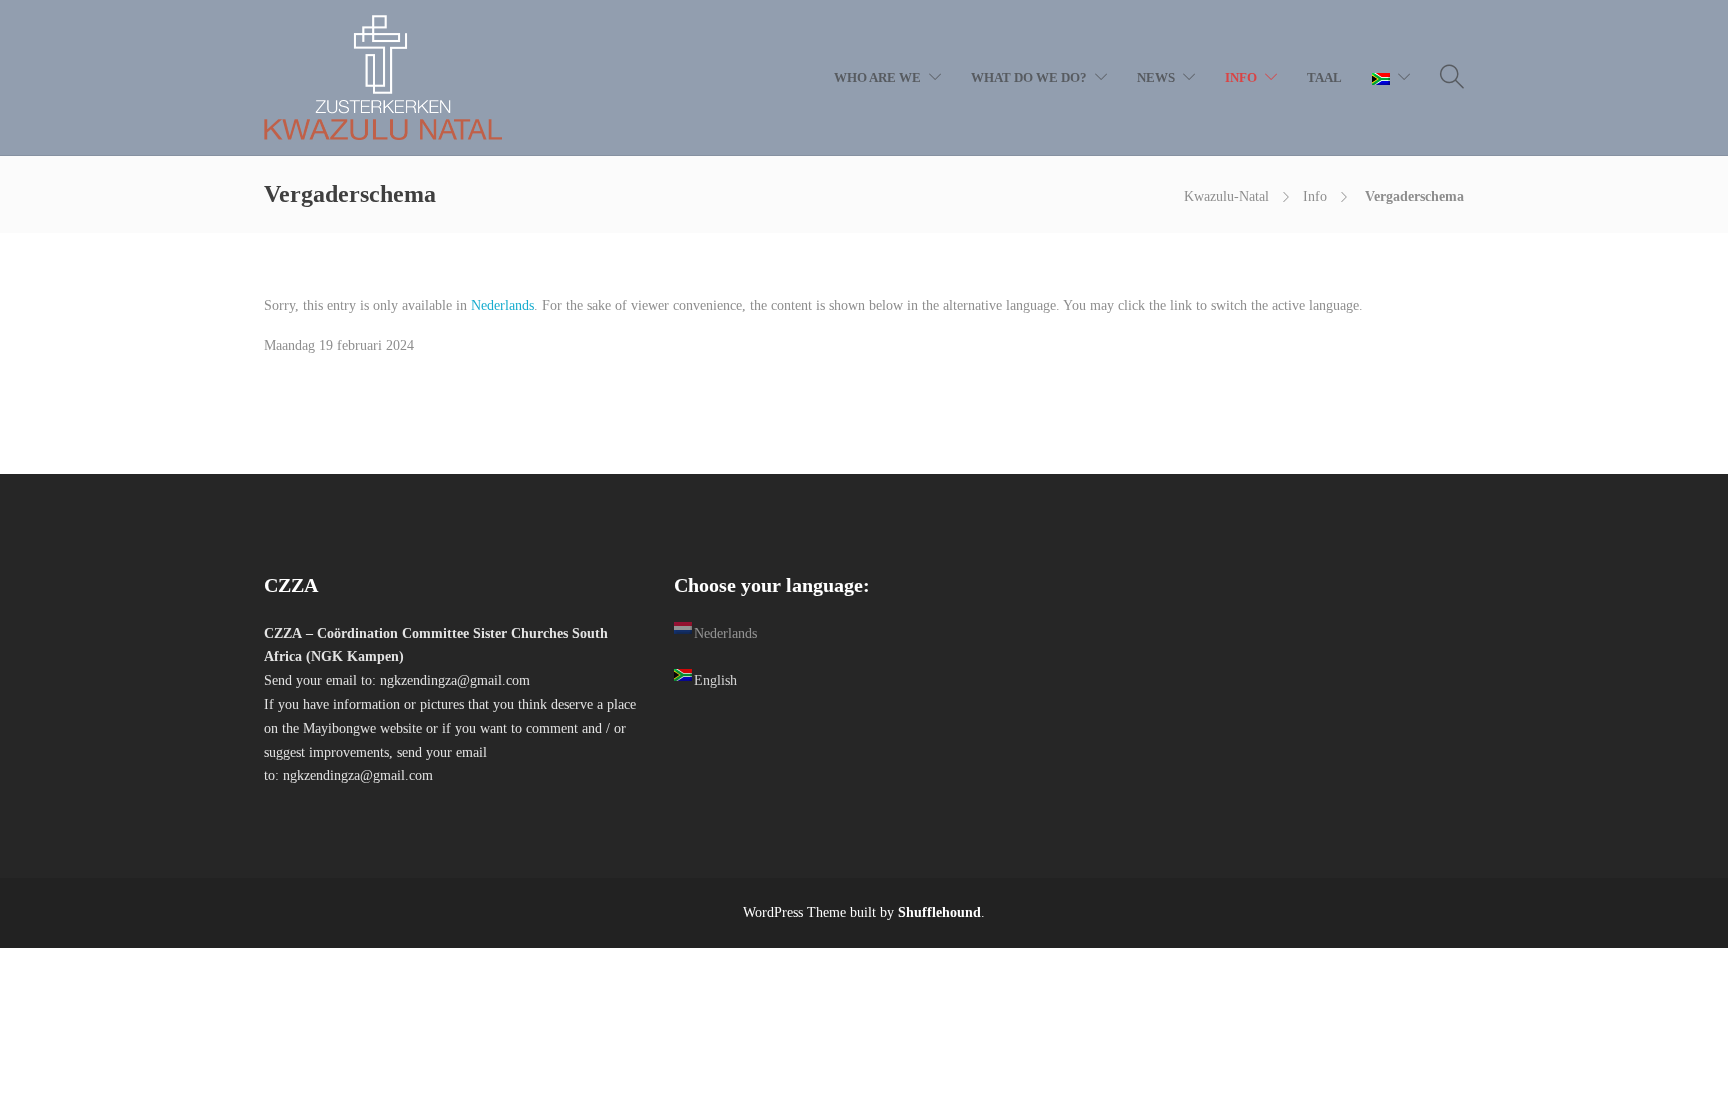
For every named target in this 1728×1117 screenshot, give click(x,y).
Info (1241, 77)
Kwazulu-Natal (1226, 196)
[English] (1391, 78)
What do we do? (1029, 77)
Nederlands (502, 305)
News (1156, 77)
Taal (1324, 77)
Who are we (877, 77)
